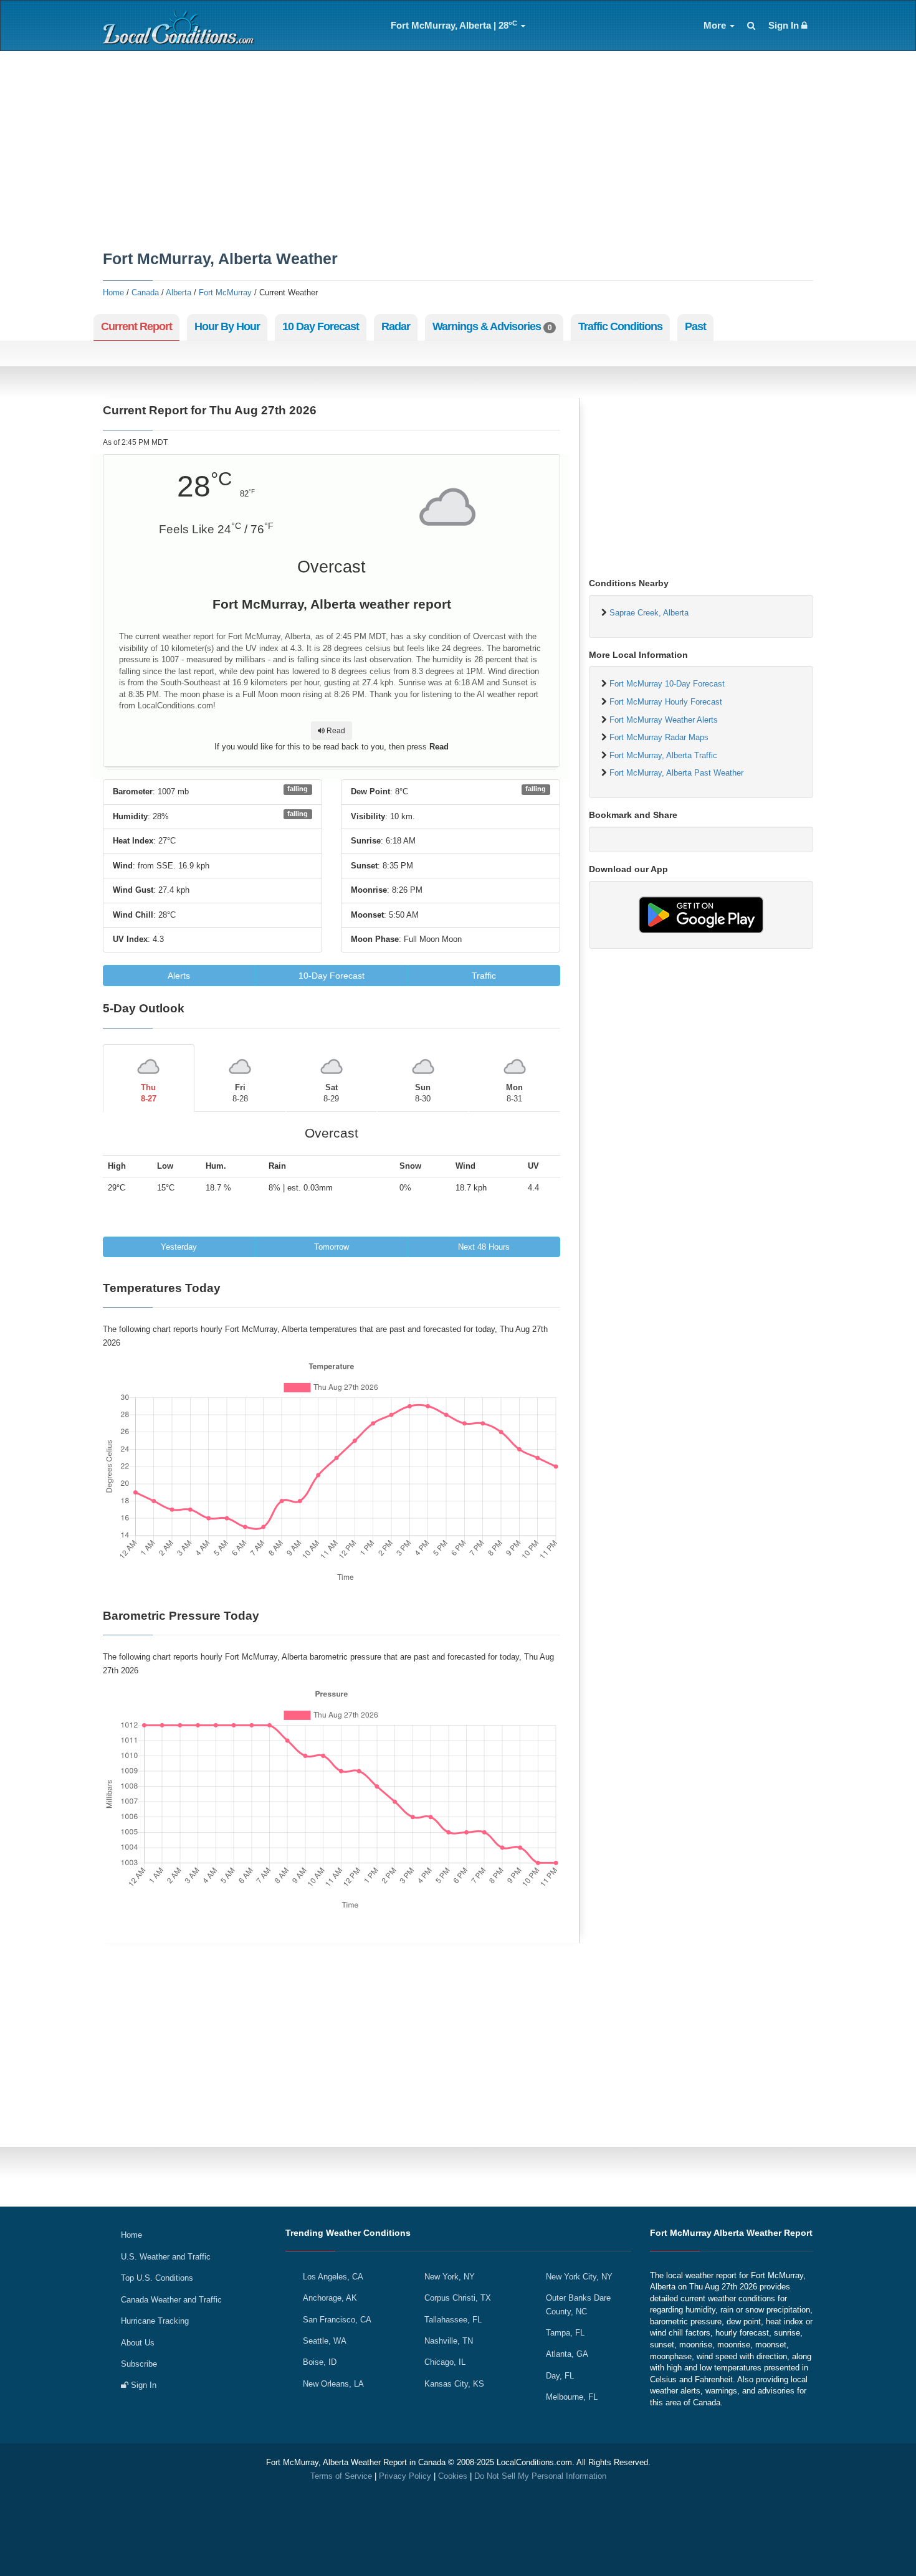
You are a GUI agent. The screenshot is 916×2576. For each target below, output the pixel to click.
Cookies (453, 2476)
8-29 (331, 1093)
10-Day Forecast (332, 976)
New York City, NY (579, 2277)
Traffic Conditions (620, 326)
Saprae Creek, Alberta (649, 613)
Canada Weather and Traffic (171, 2300)
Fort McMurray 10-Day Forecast (667, 684)
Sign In (785, 26)
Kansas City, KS (454, 2384)
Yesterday (179, 1247)
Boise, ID (320, 2362)
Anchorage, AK (330, 2298)
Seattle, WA (325, 2341)
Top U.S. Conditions (157, 2278)
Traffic (484, 976)
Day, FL (560, 2376)
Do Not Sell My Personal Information (540, 2476)
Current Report (136, 326)
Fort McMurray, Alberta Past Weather (676, 773)
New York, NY (450, 2277)
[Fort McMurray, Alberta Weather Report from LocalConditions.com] (181, 26)
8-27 (149, 1093)
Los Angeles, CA (333, 2277)
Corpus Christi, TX (458, 2298)
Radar (396, 326)
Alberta (179, 292)
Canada (145, 292)
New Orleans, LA (333, 2384)
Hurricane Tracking (155, 2321)
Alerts (179, 976)
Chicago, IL (445, 2362)
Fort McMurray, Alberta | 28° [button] (454, 25)
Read (335, 731)
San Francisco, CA (337, 2320)
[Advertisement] (458, 151)
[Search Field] (751, 26)
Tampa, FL (565, 2333)
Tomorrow (332, 1247)
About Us (138, 2343)
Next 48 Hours (484, 1247)
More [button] (716, 26)
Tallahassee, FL (453, 2320)
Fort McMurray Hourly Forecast (666, 702)
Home (113, 292)
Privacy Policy (405, 2476)
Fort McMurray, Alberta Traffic (663, 755)
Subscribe (139, 2364)
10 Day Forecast (321, 326)
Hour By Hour (227, 326)
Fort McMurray (225, 292)
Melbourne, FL (572, 2397)
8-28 (240, 1093)
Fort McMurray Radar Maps (659, 737)
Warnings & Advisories (492, 326)
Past (695, 326)
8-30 (423, 1093)
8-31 (514, 1093)
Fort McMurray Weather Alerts (664, 720)
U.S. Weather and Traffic (166, 2257)
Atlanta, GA (567, 2354)
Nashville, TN (449, 2341)
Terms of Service (341, 2476)
